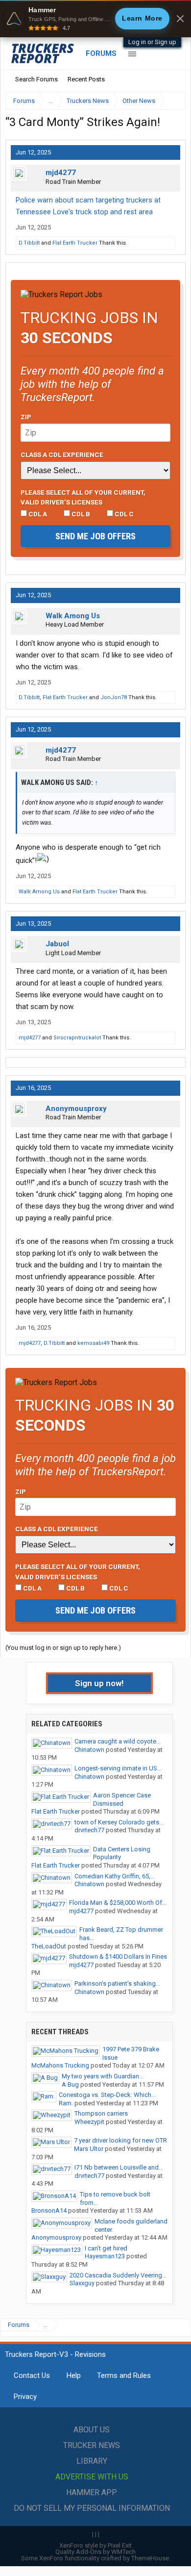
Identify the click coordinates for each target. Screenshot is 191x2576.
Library (92, 2461)
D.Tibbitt (29, 243)
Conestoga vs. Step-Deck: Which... (107, 2095)
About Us (92, 2430)
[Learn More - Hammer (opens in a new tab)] (95, 19)
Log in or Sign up (152, 42)
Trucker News (92, 2445)
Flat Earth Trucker (75, 243)
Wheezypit (89, 2122)
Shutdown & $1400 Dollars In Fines (118, 1957)
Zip (26, 417)
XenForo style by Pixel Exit (95, 2545)
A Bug (70, 2084)
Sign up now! (99, 1683)
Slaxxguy (82, 2283)
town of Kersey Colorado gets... (119, 1822)
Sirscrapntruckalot (77, 1038)
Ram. (66, 2103)
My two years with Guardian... (103, 2076)
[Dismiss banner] (180, 19)
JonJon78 (114, 697)
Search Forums (36, 79)
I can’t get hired (106, 2248)
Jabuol (57, 944)
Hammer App (92, 2492)
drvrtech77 (89, 1830)
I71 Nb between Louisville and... (119, 2167)
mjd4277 (61, 173)
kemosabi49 (93, 1343)
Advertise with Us (92, 2477)
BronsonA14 (49, 2210)
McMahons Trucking (60, 2065)
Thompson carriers (101, 2113)
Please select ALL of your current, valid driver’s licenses (83, 497)
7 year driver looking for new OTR (120, 2140)
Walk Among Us (73, 616)
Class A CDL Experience (62, 455)
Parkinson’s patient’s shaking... (117, 1983)
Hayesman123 (105, 2256)
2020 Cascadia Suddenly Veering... (118, 2275)
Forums (101, 53)
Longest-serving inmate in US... (118, 1768)
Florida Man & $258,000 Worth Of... (118, 1903)
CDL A (37, 514)
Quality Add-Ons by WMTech (95, 2552)
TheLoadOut (49, 1946)
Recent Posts (86, 79)
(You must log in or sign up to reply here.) (63, 1648)
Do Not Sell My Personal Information (92, 2508)
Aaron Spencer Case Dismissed (122, 1799)
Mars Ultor (89, 2149)
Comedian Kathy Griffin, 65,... (115, 1876)
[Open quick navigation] (171, 101)
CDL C (123, 514)
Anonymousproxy (76, 1109)
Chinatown (89, 1750)
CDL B (80, 514)
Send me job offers (95, 536)
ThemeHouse (150, 2558)
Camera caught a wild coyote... (118, 1741)
